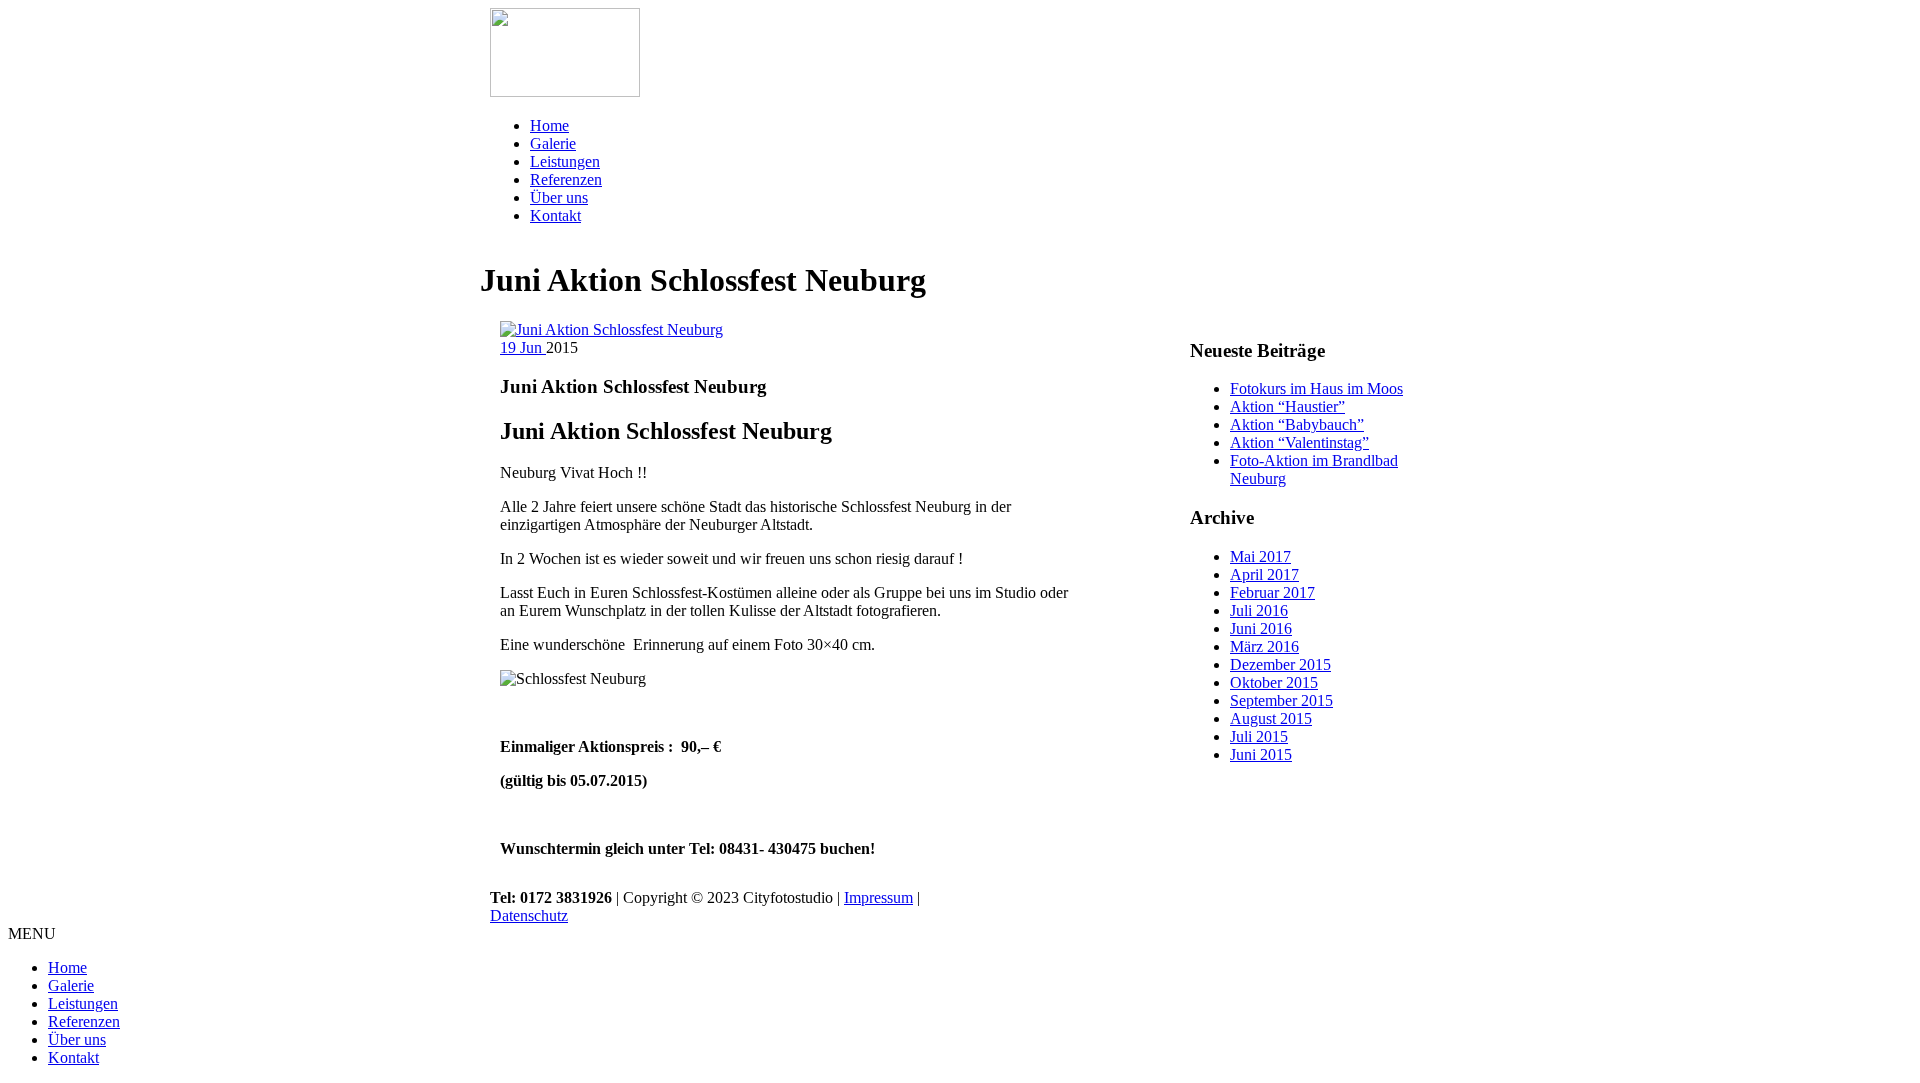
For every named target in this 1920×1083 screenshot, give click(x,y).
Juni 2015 (1261, 754)
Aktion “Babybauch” (1297, 424)
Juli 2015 (1259, 736)
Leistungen (565, 161)
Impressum (878, 897)
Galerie (553, 143)
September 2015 (1281, 700)
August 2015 (1271, 718)
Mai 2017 (1260, 556)
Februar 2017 (1272, 592)
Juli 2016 (1259, 610)
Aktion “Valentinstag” (1299, 442)
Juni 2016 (1261, 628)
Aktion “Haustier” (1287, 406)
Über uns (559, 197)
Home (549, 125)
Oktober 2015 (1274, 682)
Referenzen (566, 179)
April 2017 (1264, 574)
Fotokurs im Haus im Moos (1316, 388)
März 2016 (1264, 646)
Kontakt (555, 215)
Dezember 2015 (1280, 664)
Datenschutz (529, 915)
